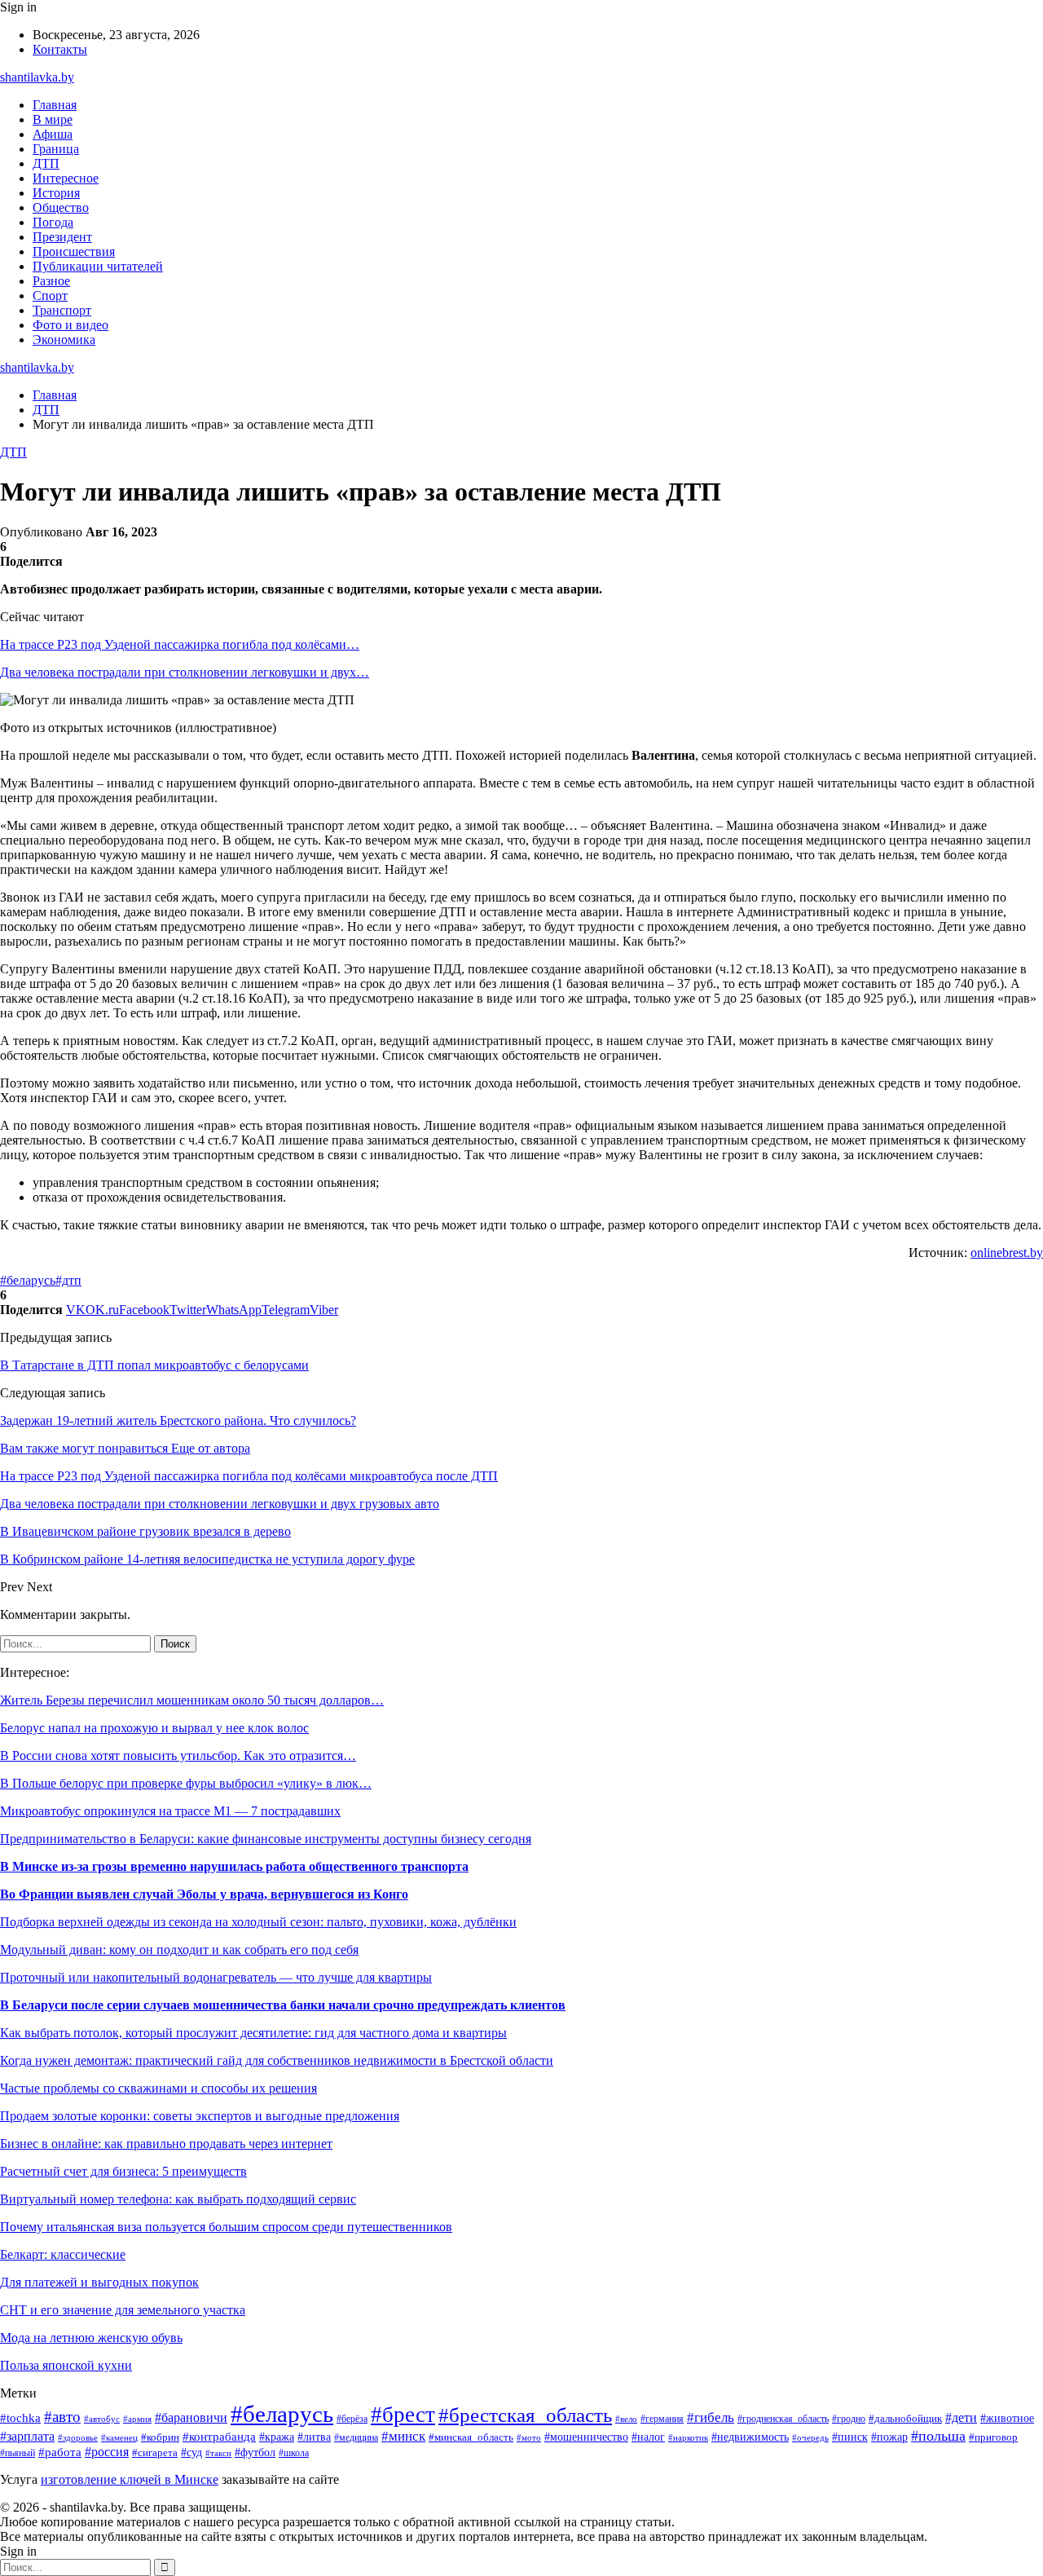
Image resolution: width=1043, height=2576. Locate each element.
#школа (294, 2453)
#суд (191, 2452)
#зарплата (27, 2436)
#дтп (68, 1280)
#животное (1007, 2418)
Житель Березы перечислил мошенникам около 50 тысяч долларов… (192, 1700)
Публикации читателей (98, 266)
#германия (662, 2419)
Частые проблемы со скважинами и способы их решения (158, 2088)
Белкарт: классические (63, 2254)
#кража (277, 2437)
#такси (218, 2453)
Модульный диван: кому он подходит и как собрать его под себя (179, 1950)
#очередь (810, 2437)
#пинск (850, 2437)
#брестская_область (525, 2415)
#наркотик (688, 2437)
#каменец (119, 2437)
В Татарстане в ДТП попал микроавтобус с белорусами (154, 1365)
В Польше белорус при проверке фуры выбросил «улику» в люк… (186, 1783)
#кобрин (160, 2437)
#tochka (20, 2417)
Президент (62, 237)
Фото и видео (70, 325)
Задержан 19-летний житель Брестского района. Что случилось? (178, 1420)
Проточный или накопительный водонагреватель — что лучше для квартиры (216, 1977)
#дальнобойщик (905, 2419)
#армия (137, 2419)
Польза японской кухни (66, 2365)
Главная (55, 105)
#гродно (849, 2419)
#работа (60, 2452)
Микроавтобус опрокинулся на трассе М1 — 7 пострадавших (170, 1811)
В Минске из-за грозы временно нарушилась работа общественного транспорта (234, 1866)
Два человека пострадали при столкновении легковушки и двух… (185, 672)
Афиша (53, 134)
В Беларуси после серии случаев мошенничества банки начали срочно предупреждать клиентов (283, 2005)
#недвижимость (750, 2437)
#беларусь (28, 1280)
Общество (61, 207)
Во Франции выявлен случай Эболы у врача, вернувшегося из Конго (204, 1894)
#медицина (356, 2438)
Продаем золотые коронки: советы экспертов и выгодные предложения (200, 2116)
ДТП (46, 163)
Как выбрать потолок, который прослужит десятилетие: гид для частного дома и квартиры (253, 2033)
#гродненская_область (783, 2419)
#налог (648, 2437)
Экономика (64, 340)
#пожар (889, 2437)
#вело (626, 2419)
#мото (529, 2437)
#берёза (352, 2419)
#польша (938, 2436)
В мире (53, 119)
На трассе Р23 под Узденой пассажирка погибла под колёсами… (180, 644)
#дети (961, 2417)
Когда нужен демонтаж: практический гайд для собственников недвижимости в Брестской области (277, 2060)
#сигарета (155, 2453)
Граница (56, 149)
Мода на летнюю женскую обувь (91, 2338)
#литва (314, 2437)
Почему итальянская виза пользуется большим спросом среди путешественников (226, 2227)
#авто (62, 2417)
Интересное (66, 178)
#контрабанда (219, 2437)
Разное (51, 281)
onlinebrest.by (1007, 1253)
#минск (403, 2436)
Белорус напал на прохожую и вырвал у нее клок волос (154, 1728)
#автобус (102, 2419)
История (56, 193)
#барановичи (191, 2417)
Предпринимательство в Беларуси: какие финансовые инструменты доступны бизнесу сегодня (266, 1839)
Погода (53, 222)
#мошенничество (586, 2437)
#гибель (711, 2417)
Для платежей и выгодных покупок (99, 2282)
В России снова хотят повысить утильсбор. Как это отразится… (178, 1756)
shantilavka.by (37, 77)
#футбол (255, 2452)
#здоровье (78, 2437)
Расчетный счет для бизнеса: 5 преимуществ (123, 2171)
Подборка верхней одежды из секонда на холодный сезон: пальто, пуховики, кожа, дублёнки (258, 1922)
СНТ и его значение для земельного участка (123, 2310)
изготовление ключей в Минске (130, 2479)
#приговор (993, 2437)
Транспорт (62, 310)
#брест (403, 2415)
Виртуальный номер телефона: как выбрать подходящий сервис (178, 2199)
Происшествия (74, 251)
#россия (107, 2452)
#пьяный (18, 2453)
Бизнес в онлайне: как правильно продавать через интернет (166, 2144)
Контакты (60, 49)
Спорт (50, 296)
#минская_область (471, 2437)
